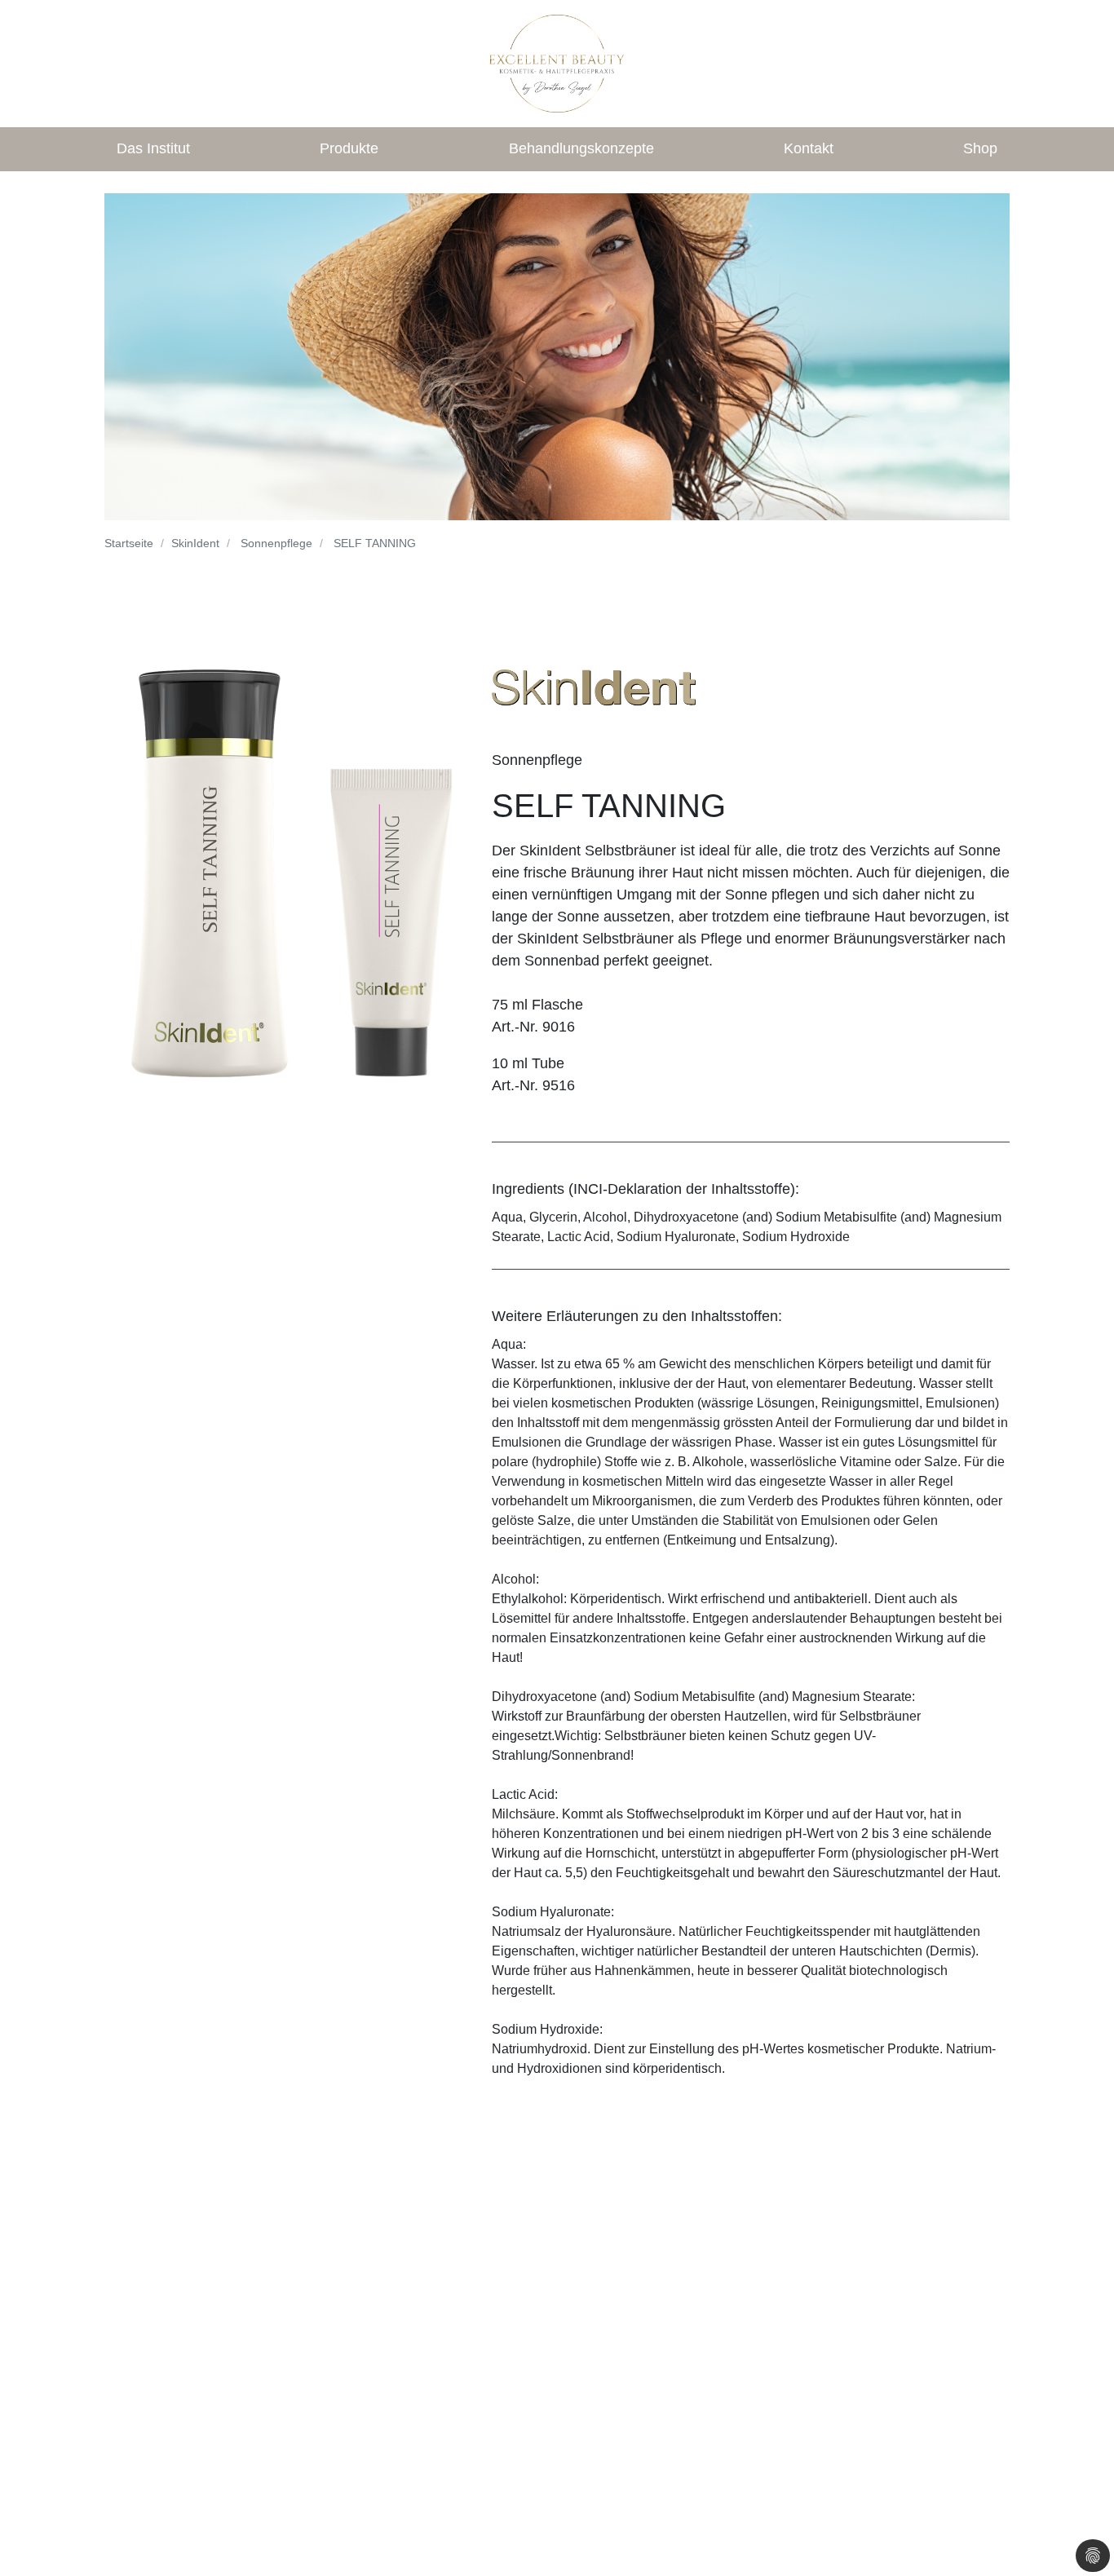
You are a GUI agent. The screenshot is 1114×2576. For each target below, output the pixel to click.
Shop (980, 148)
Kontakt (809, 148)
